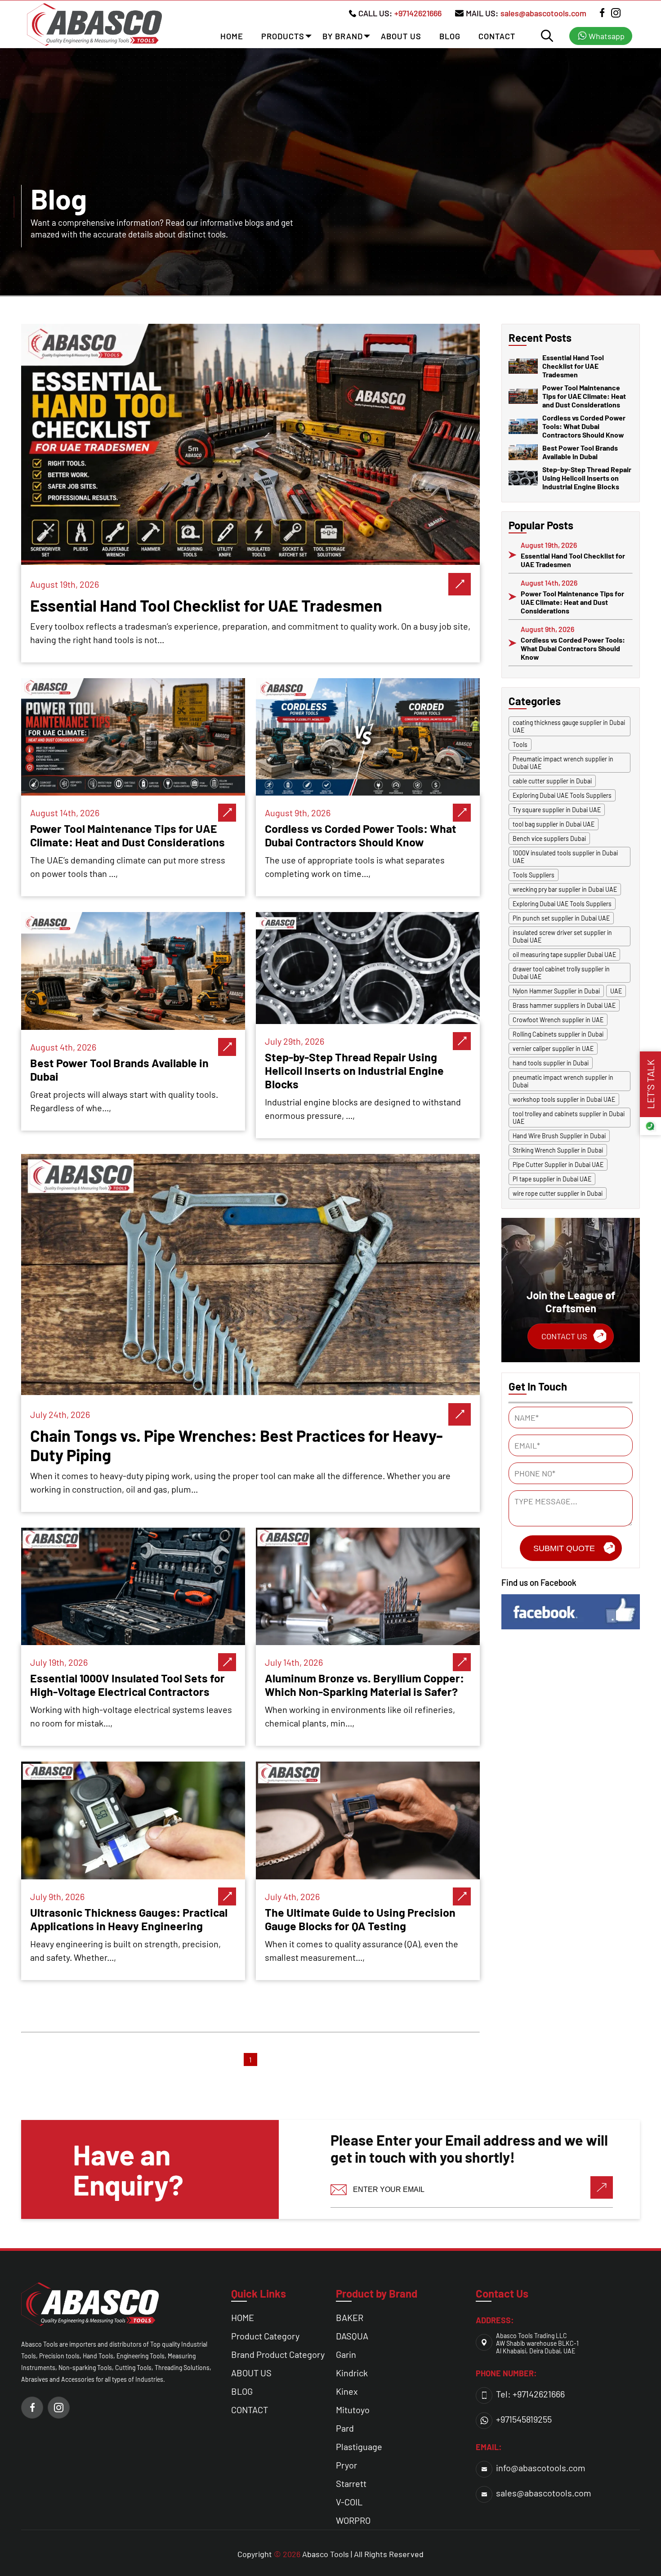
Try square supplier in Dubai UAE (557, 810)
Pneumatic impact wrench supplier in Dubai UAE (563, 763)
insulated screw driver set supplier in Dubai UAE (562, 936)
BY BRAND (343, 36)
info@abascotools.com (541, 2468)
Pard (345, 2428)
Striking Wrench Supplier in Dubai (558, 1150)
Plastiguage (359, 2446)
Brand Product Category (278, 2354)
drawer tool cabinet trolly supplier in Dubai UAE (561, 973)
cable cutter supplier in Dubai (552, 781)
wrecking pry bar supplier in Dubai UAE (565, 889)
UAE (616, 991)
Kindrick (352, 2373)
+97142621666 (418, 13)
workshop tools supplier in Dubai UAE (564, 1099)
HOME (232, 36)
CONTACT (497, 36)
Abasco (315, 2554)
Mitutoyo (353, 2410)
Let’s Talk (650, 1084)
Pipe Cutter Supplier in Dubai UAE (558, 1165)
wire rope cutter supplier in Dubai (558, 1193)
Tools (520, 745)
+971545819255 (524, 2419)
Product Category (265, 2336)
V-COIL (349, 2502)
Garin (346, 2354)
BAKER (350, 2317)
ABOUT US (401, 36)
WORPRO (353, 2520)
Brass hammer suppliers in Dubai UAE (564, 1005)
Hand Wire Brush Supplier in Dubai (559, 1136)
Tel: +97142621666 (530, 2394)
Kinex (347, 2391)
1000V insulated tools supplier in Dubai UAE (565, 857)
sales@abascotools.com (543, 13)
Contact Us (564, 1336)
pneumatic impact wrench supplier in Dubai (563, 1081)
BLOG (450, 36)
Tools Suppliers (534, 875)
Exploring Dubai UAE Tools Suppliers (562, 795)
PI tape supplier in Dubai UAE (552, 1179)
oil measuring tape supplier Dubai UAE (564, 955)
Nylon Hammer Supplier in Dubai (556, 991)
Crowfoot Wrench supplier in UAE (558, 1020)
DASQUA (352, 2336)
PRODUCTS (283, 36)
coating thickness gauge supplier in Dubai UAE (569, 726)
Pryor (346, 2465)
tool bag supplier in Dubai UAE (554, 824)
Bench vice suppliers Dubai (549, 839)
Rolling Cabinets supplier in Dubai (558, 1034)
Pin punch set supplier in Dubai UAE (561, 918)
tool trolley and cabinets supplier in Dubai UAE (569, 1118)
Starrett (351, 2483)
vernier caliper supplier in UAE (553, 1049)
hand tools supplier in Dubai (551, 1063)
